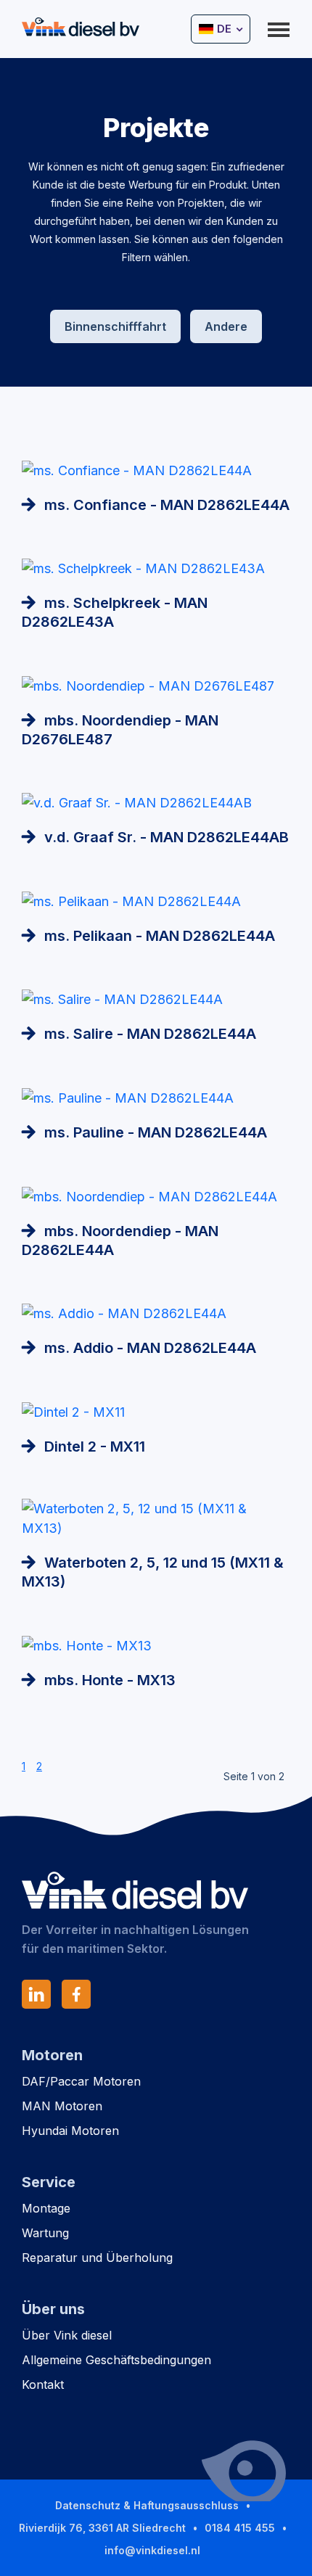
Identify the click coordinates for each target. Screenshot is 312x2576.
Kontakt (43, 2384)
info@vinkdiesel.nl (152, 2550)
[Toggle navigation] (279, 28)
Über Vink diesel (67, 2335)
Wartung (45, 2233)
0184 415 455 (240, 2528)
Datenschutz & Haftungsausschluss (147, 2505)
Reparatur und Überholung (97, 2258)
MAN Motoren (62, 2106)
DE (224, 29)
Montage (46, 2208)
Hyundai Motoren (70, 2131)
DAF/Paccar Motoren (81, 2081)
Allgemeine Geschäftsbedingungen (116, 2360)
